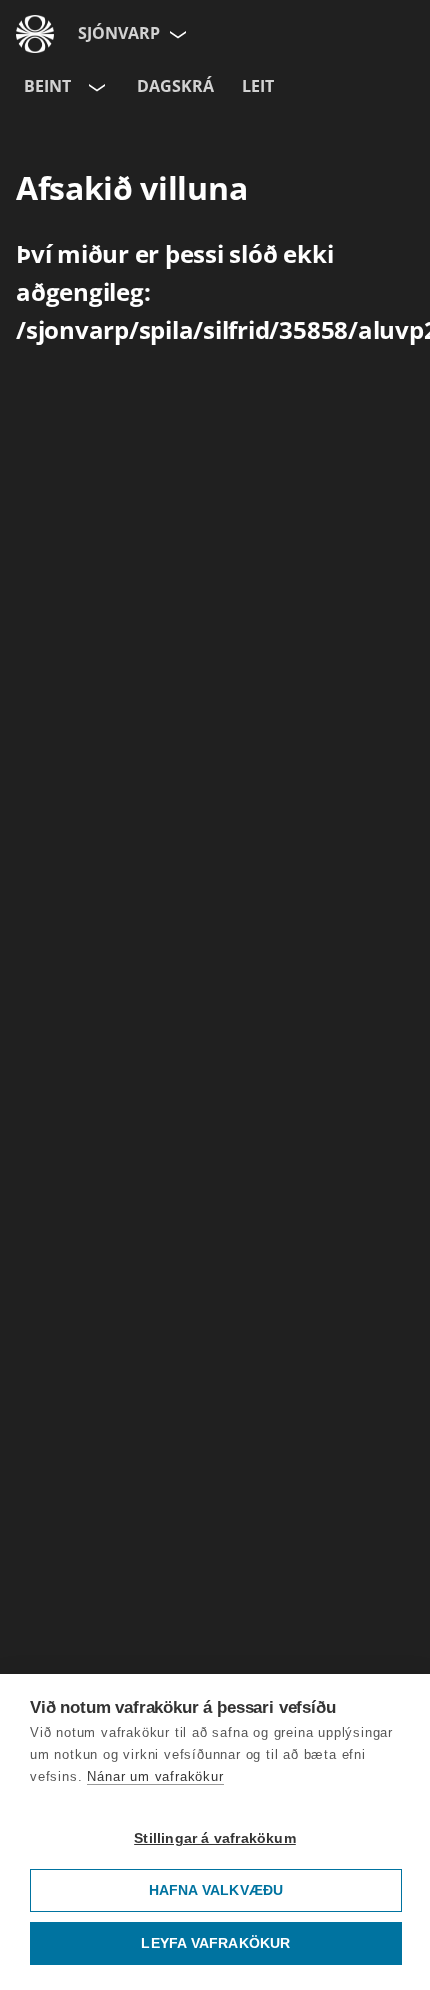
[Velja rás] (95, 87)
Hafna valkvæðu (216, 1890)
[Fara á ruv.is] (35, 34)
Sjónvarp (119, 33)
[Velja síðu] (176, 34)
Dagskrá (175, 86)
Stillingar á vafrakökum (215, 1838)
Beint (47, 86)
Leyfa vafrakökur (215, 1943)
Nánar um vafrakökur (155, 1776)
